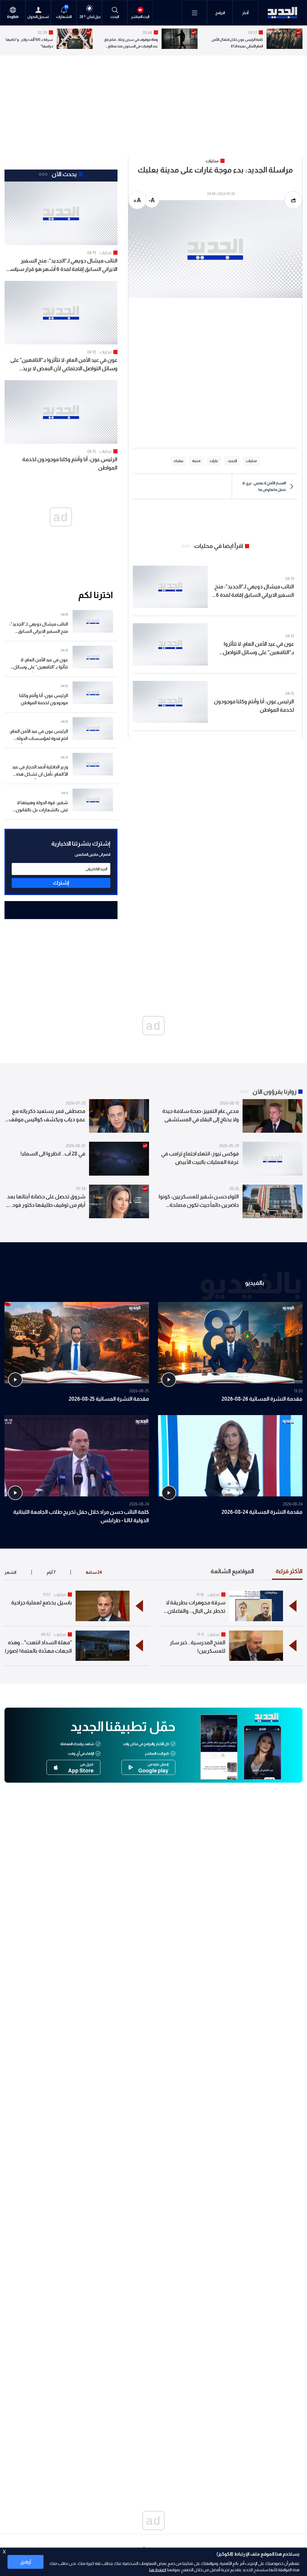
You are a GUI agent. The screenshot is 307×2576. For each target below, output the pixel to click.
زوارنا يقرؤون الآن (274, 1092)
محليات (106, 253)
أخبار (245, 13)
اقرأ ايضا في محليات (219, 546)
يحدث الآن (64, 174)
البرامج (220, 13)
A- (152, 200)
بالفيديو (255, 1283)
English (13, 17)
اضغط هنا (158, 2570)
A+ (137, 200)
